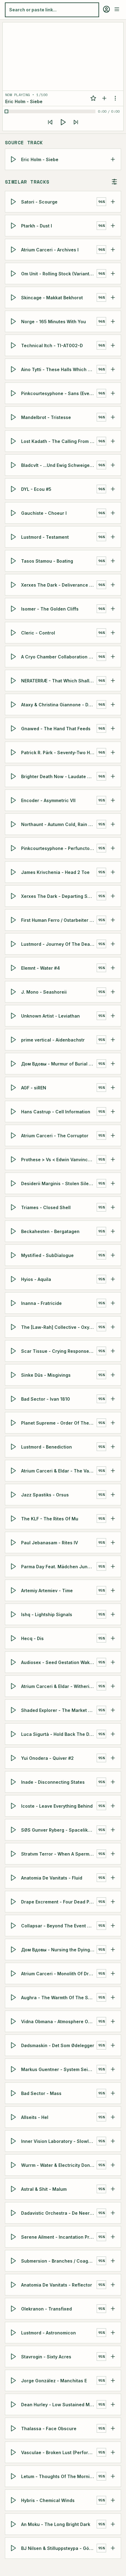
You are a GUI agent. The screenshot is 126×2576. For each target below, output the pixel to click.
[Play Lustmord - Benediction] (14, 1447)
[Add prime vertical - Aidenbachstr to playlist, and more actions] (113, 1040)
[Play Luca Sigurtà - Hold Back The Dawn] (14, 1734)
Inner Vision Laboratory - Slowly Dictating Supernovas (59, 2141)
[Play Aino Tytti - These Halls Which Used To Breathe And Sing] (14, 369)
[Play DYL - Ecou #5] (14, 489)
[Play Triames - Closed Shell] (14, 1207)
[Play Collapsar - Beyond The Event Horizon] (14, 1926)
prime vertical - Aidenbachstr (53, 1040)
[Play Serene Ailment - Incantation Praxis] (14, 2237)
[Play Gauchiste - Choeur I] (14, 513)
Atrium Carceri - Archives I (50, 249)
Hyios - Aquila (36, 1279)
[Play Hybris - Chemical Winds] (14, 2500)
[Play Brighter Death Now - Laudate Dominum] (14, 776)
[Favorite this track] (93, 98)
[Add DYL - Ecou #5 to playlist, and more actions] (113, 489)
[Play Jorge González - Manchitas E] (14, 2380)
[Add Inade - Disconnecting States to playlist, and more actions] (113, 1782)
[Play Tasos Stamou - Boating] (14, 561)
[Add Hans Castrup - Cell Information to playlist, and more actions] (113, 1111)
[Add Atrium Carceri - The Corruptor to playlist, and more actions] (113, 1135)
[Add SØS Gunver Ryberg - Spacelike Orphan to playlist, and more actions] (113, 1830)
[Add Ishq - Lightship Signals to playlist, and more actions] (113, 1614)
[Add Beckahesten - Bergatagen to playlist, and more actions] (113, 1231)
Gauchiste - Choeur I (44, 513)
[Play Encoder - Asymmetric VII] (14, 800)
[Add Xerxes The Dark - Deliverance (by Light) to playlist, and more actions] (113, 585)
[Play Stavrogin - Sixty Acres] (14, 2357)
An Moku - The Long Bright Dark (56, 2524)
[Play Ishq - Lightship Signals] (14, 1614)
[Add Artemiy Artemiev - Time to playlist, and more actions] (113, 1590)
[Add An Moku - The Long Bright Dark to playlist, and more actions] (113, 2524)
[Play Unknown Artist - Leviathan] (14, 1016)
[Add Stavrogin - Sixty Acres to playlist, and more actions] (113, 2357)
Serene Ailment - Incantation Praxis (59, 2237)
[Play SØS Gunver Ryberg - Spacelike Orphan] (14, 1830)
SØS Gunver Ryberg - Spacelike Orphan (59, 1830)
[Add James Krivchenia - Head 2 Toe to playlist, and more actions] (113, 872)
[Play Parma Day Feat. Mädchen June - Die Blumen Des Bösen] (14, 1566)
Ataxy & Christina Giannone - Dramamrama (59, 704)
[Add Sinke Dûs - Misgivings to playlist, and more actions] (113, 1375)
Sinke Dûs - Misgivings (46, 1375)
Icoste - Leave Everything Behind (57, 1806)
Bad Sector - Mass (41, 2093)
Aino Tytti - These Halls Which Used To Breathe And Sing (59, 369)
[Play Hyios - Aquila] (14, 1279)
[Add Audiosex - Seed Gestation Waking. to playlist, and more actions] (113, 1662)
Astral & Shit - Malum (44, 2189)
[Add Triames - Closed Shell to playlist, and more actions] (113, 1207)
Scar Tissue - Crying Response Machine (59, 1351)
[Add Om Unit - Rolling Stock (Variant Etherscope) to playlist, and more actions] (113, 274)
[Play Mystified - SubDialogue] (14, 1255)
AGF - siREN (34, 1087)
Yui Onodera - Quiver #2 (47, 1758)
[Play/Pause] (63, 122)
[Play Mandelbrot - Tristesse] (14, 417)
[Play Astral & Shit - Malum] (14, 2189)
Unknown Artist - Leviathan (50, 1016)
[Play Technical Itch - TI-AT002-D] (14, 345)
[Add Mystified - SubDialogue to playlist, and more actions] (113, 1255)
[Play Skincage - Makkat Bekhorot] (14, 297)
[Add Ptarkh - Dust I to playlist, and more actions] (113, 226)
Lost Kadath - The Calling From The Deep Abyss (59, 441)
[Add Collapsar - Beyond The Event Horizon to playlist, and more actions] (113, 1926)
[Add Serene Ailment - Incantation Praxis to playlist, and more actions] (113, 2237)
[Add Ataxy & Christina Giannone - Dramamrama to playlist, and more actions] (113, 704)
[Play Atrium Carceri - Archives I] (14, 250)
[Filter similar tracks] (114, 182)
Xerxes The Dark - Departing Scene (59, 896)
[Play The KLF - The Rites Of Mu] (14, 1519)
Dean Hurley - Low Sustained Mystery (59, 2404)
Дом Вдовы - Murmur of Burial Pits (59, 1063)
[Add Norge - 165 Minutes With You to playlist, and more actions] (113, 321)
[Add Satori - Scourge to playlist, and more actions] (113, 202)
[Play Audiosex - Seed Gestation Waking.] (14, 1662)
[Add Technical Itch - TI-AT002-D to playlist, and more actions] (113, 345)
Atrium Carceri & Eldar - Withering (58, 1686)
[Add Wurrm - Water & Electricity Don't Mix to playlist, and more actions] (113, 2165)
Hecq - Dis (32, 1638)
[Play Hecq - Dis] (14, 1638)
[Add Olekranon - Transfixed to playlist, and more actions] (113, 2309)
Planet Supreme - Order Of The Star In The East (59, 1423)
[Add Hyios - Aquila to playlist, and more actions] (113, 1279)
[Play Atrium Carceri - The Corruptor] (14, 1135)
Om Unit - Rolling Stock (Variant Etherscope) (59, 273)
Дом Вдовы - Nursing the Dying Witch (59, 1949)
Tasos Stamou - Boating (47, 561)
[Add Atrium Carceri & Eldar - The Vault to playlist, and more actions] (113, 1471)
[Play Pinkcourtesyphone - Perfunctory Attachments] (14, 848)
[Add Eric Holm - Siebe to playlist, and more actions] (113, 159)
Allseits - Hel (35, 2117)
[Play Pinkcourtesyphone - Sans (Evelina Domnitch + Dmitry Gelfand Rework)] (14, 393)
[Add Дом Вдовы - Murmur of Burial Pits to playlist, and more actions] (113, 1064)
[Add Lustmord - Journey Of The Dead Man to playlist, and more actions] (113, 944)
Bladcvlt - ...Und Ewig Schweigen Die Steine (59, 465)
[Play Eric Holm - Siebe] (14, 159)
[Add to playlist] (104, 98)
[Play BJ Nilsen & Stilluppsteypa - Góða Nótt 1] (14, 2548)
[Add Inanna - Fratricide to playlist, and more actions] (113, 1303)
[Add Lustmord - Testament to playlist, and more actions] (113, 537)
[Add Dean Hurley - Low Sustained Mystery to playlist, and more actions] (113, 2404)
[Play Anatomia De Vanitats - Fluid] (14, 1878)
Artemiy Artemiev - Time (47, 1590)
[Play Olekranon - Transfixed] (14, 2309)
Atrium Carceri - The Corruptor (55, 1135)
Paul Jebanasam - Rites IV (50, 1542)
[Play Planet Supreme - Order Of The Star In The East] (14, 1423)
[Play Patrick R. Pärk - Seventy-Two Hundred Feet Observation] (14, 752)
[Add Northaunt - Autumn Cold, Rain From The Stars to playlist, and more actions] (113, 824)
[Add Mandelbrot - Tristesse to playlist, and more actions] (113, 417)
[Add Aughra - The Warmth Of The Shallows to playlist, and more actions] (113, 1997)
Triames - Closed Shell (46, 1207)
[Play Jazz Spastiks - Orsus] (14, 1495)
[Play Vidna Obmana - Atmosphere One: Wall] (14, 2021)
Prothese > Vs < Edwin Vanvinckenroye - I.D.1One (59, 1159)
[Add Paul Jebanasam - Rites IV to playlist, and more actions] (113, 1542)
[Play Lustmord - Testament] (14, 537)
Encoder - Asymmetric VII (48, 800)
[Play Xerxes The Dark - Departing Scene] (14, 896)
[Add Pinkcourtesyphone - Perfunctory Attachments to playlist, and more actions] (113, 848)
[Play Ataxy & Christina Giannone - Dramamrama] (14, 704)
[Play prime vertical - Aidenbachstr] (14, 1040)
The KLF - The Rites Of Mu (50, 1518)
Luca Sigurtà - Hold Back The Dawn (59, 1734)
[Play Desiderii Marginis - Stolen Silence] (14, 1183)
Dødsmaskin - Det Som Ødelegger (58, 2045)
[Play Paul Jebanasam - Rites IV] (14, 1542)
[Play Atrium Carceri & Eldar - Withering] (14, 1686)
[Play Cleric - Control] (14, 633)
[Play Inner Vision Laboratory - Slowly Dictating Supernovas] (14, 2141)
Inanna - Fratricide (41, 1303)
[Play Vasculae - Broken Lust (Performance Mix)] (14, 2452)
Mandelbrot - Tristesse (46, 417)
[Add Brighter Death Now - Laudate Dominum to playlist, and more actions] (113, 776)
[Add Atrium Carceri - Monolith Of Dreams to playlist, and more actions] (113, 1973)
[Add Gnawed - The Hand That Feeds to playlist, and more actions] (113, 728)
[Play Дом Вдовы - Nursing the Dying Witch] (14, 1949)
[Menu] (117, 9)
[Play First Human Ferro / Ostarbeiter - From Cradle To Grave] (14, 920)
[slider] (51, 111)
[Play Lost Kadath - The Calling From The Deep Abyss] (14, 441)
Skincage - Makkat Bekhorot (52, 297)
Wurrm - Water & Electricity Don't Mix (59, 2165)
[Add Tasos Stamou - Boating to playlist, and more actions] (113, 561)
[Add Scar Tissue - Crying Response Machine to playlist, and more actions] (113, 1351)
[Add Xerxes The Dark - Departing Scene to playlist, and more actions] (113, 896)
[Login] (106, 9)
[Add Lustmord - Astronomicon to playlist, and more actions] (113, 2333)
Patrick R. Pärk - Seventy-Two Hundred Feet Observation (59, 752)
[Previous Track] (50, 122)
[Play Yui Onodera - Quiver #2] (14, 1758)
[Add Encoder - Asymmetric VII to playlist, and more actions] (113, 800)
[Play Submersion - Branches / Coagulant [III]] (14, 2261)
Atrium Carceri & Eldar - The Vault (58, 1470)
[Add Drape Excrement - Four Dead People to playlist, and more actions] (113, 1902)
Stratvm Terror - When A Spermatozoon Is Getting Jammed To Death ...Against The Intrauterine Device (59, 1854)
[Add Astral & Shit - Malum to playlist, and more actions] (113, 2189)
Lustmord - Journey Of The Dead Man (59, 944)
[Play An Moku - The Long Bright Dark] (14, 2524)
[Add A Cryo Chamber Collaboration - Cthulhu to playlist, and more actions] (113, 657)
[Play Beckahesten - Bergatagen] (14, 1231)
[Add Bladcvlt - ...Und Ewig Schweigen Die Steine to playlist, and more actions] (113, 465)
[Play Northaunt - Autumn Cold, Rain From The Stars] (14, 824)
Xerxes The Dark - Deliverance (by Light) (59, 585)
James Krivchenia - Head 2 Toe (55, 872)
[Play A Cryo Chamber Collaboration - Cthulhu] (14, 657)
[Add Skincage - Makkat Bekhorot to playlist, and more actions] (113, 297)
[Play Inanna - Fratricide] (14, 1303)
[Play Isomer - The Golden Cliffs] (14, 609)
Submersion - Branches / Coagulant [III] (59, 2261)
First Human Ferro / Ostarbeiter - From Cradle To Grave (59, 920)
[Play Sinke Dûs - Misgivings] (14, 1375)
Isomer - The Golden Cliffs (50, 609)
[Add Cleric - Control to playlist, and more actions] (113, 633)
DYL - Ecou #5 (36, 489)
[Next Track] (76, 122)
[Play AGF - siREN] (14, 1088)
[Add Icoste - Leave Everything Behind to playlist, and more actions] (113, 1806)
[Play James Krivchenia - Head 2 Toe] (14, 872)
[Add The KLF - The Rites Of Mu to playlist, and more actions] (113, 1519)
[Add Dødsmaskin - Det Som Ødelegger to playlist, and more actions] (113, 2045)
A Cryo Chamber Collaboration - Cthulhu (59, 656)
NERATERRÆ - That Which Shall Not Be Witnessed (59, 680)
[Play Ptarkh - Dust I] (14, 226)
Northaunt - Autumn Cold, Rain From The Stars (59, 824)
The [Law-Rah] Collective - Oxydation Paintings (59, 1327)
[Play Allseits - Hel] (14, 2117)
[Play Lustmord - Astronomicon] (14, 2333)
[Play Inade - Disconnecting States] (14, 1782)
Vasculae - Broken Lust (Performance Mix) (59, 2452)
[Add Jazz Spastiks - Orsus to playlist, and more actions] (113, 1495)
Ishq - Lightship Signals (47, 1614)
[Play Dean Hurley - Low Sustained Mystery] (14, 2404)
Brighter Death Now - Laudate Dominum (59, 776)
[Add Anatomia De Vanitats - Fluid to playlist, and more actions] (113, 1878)
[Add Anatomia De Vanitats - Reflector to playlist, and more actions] (113, 2285)
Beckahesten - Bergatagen (50, 1231)
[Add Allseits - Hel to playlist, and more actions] (113, 2117)
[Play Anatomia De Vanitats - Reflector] (14, 2285)
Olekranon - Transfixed (46, 2308)
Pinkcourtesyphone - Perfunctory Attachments (59, 848)
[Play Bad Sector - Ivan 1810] (14, 1399)
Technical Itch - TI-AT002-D (52, 345)
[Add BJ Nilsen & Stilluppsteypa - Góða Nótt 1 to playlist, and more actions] (113, 2548)
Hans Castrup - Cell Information (56, 1111)
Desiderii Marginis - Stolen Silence (59, 1183)
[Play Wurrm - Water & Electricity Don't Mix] (14, 2165)
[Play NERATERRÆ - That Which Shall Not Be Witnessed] (14, 681)
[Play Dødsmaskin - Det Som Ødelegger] (14, 2045)
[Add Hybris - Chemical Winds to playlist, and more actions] (113, 2500)
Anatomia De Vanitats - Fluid (52, 1878)
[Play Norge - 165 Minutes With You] (14, 321)
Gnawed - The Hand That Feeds (56, 728)
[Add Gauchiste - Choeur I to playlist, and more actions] (113, 513)
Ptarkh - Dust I (37, 225)
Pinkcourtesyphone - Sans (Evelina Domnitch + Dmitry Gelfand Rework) (59, 393)
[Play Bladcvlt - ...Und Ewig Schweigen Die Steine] (14, 465)
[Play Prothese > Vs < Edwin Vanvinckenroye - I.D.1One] (14, 1159)
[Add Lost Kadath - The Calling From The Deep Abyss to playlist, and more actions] (113, 441)
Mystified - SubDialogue (47, 1255)
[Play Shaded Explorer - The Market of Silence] (14, 1710)
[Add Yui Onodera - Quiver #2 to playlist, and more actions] (113, 1758)
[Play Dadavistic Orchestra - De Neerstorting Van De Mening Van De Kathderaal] (14, 2213)
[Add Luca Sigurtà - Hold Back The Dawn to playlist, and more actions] (113, 1734)
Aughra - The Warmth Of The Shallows (59, 1997)
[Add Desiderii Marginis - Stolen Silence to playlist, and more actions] (113, 1183)
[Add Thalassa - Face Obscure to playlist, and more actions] (113, 2428)
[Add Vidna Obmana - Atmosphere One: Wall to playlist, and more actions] (113, 2021)
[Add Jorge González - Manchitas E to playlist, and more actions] (113, 2380)
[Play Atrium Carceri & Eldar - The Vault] (14, 1471)
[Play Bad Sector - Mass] (14, 2093)
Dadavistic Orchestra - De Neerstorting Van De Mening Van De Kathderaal (59, 2213)
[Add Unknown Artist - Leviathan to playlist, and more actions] (113, 1016)
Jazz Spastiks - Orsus (45, 1494)
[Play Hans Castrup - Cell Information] (14, 1111)
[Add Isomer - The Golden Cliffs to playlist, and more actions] (113, 609)
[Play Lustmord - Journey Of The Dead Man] (14, 944)
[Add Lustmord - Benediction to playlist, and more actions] (113, 1447)
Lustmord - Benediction (46, 1447)
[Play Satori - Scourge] (14, 202)
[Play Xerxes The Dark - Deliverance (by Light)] (14, 585)
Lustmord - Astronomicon (48, 2332)
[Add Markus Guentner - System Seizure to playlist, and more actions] (113, 2069)
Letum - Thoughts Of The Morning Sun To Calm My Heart (59, 2476)
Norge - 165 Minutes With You (54, 321)
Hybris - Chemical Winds (48, 2500)
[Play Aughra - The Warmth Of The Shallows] (14, 1997)
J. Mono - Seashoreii (44, 992)
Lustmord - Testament (45, 537)
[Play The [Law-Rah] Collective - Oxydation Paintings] (14, 1327)
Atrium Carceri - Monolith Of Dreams (59, 1973)
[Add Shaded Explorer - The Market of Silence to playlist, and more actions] (113, 1710)
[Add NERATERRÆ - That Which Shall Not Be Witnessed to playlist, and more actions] (113, 681)
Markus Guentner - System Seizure (59, 2069)
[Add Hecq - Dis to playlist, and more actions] (113, 1638)
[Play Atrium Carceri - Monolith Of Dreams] (14, 1973)
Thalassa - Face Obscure (49, 2428)
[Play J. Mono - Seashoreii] (14, 992)
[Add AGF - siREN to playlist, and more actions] (113, 1088)
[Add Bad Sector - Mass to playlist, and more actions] (113, 2093)
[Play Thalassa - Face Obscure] (14, 2428)
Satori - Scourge (39, 202)
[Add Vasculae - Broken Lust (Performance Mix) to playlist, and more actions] (113, 2452)
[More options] (115, 98)
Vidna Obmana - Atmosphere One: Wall (59, 2021)
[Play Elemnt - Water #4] (14, 968)
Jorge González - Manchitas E (54, 2380)
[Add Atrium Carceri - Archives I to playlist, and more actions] (113, 250)
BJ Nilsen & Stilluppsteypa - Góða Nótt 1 (59, 2548)
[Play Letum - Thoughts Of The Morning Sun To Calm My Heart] (14, 2476)
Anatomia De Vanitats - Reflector (57, 2285)
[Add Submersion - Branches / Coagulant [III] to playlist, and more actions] (113, 2261)
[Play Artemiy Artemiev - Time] (14, 1590)
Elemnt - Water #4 (41, 968)
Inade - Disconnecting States (53, 1782)
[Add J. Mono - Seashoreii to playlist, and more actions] (113, 992)
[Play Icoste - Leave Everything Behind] (14, 1806)
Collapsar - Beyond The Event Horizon (59, 1925)
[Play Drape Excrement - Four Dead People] (14, 1902)
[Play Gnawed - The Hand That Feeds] (14, 728)
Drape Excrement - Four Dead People (59, 1901)
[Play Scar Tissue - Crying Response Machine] (14, 1351)
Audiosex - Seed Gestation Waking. (59, 1662)
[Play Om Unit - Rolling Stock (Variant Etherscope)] (14, 274)
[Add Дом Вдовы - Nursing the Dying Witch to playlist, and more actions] (113, 1949)
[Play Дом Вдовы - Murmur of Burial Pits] (14, 1064)
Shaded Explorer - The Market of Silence (59, 1710)
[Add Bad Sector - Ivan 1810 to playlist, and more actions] (113, 1399)
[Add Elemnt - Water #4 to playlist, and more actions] (113, 968)
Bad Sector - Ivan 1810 (46, 1399)
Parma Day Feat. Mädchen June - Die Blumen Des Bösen (59, 1566)
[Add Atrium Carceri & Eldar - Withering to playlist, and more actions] (113, 1686)
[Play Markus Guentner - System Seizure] (14, 2069)
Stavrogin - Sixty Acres (46, 2356)
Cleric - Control (38, 632)
